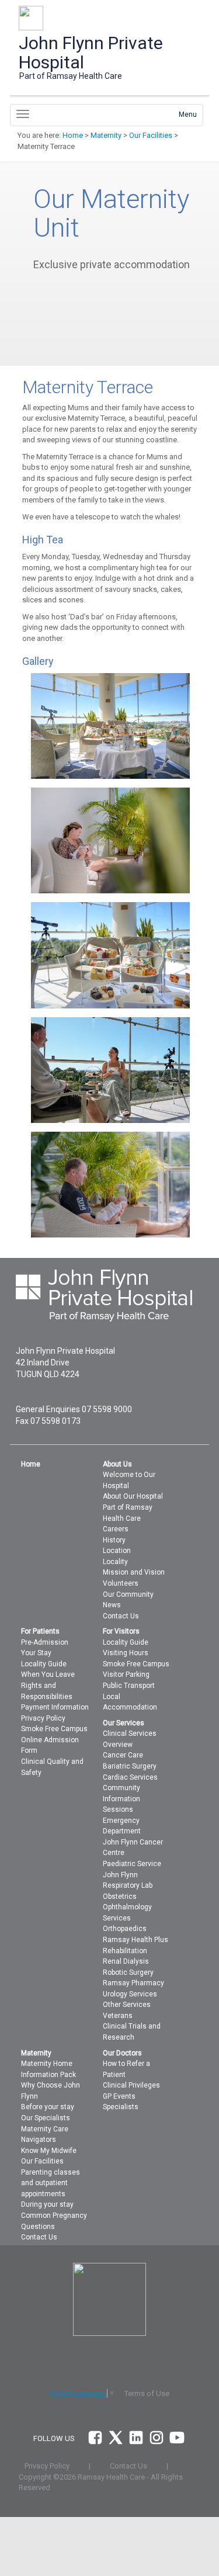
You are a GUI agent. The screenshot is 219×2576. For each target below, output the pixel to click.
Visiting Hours (126, 1653)
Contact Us (121, 1616)
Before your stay (48, 2107)
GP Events (119, 2096)
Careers (116, 1529)
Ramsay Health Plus (135, 1940)
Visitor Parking (126, 1674)
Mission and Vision (134, 1572)
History (114, 1540)
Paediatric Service (132, 1864)
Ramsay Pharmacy (133, 1983)
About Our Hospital (133, 1496)
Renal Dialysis (126, 1961)
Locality (115, 1562)
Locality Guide (44, 1664)
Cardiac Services (130, 1777)
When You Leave (48, 1674)
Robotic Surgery (128, 1972)
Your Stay (36, 1653)
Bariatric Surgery (130, 1766)
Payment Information (55, 1707)
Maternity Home (47, 2064)
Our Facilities (151, 135)
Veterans (118, 2016)
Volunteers (121, 1583)
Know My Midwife (49, 2151)
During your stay (47, 2204)
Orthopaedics (125, 1929)
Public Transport (129, 1686)
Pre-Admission (45, 1642)
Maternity (106, 135)
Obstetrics (120, 1897)
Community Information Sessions (121, 1799)
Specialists (121, 2107)
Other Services (127, 2005)
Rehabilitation (125, 1951)
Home (73, 135)
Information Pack (48, 2075)
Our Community (128, 1594)
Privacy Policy (43, 1718)
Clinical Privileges (131, 2085)
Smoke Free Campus (54, 1729)
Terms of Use (147, 2393)
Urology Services (130, 1994)
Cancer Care (123, 1755)
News (112, 1605)
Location (117, 1551)
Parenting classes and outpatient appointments (51, 2183)
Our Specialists (46, 2118)
